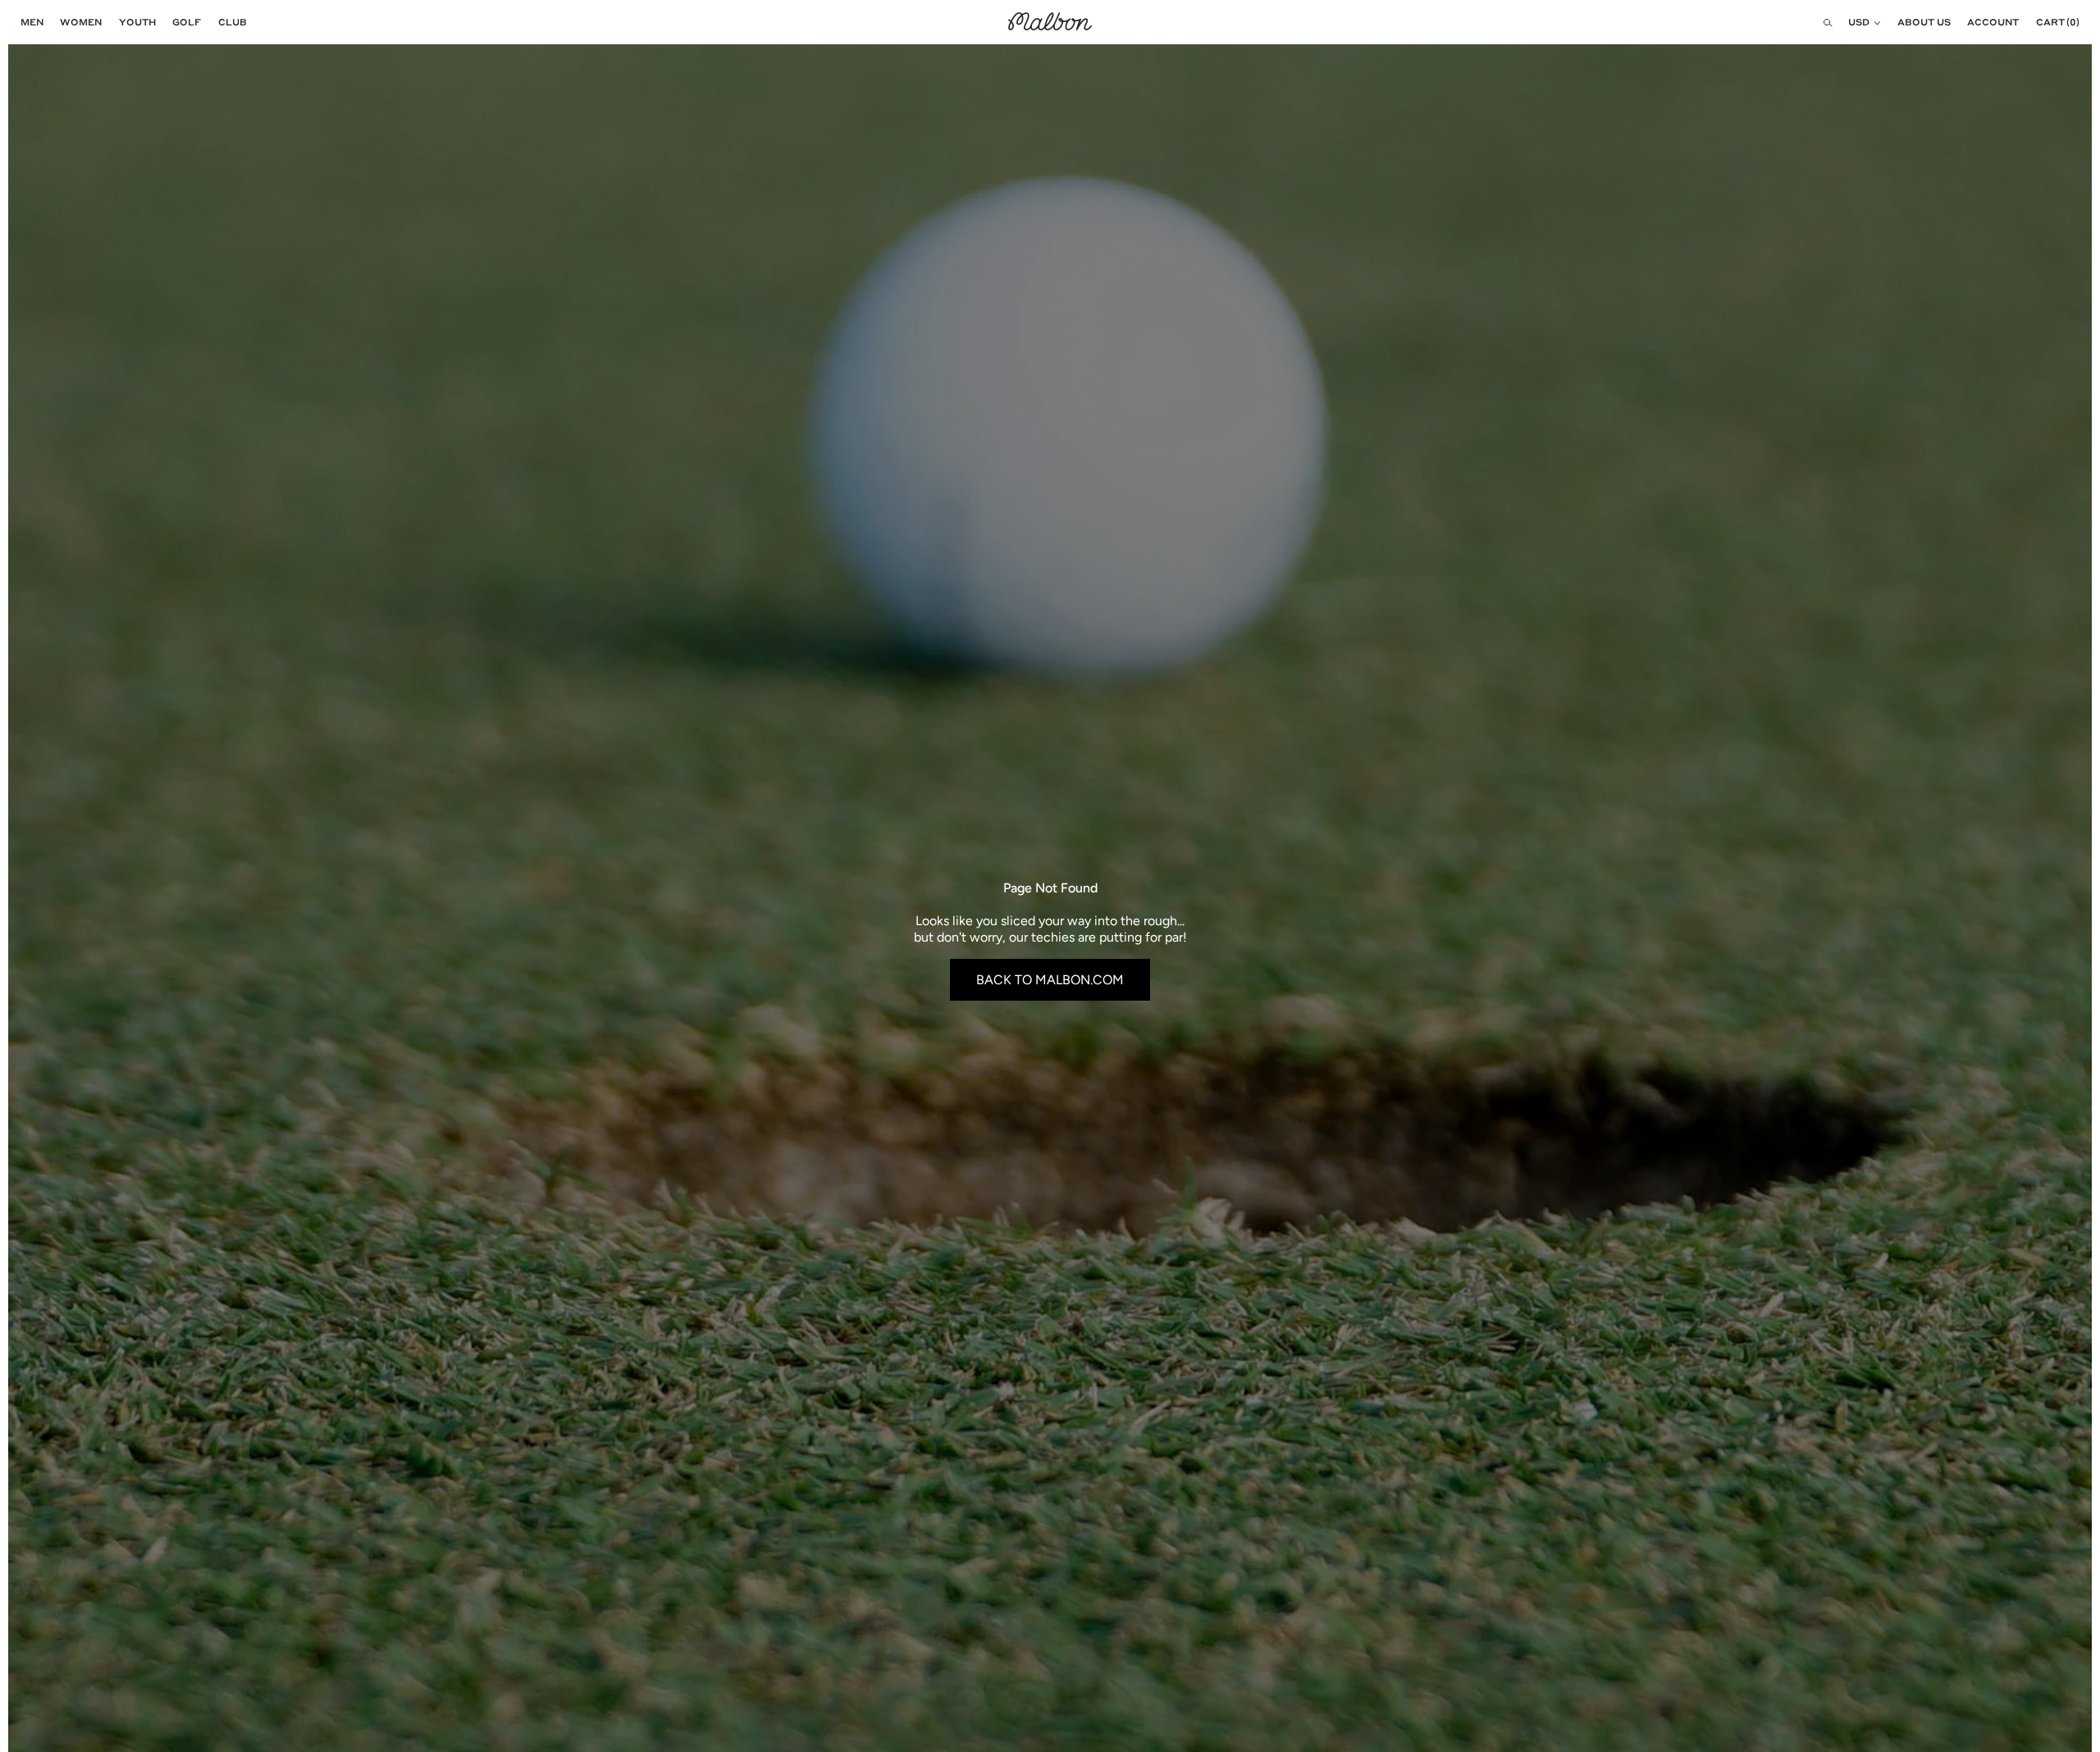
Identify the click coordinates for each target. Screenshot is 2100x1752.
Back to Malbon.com (1050, 980)
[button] (28, 22)
